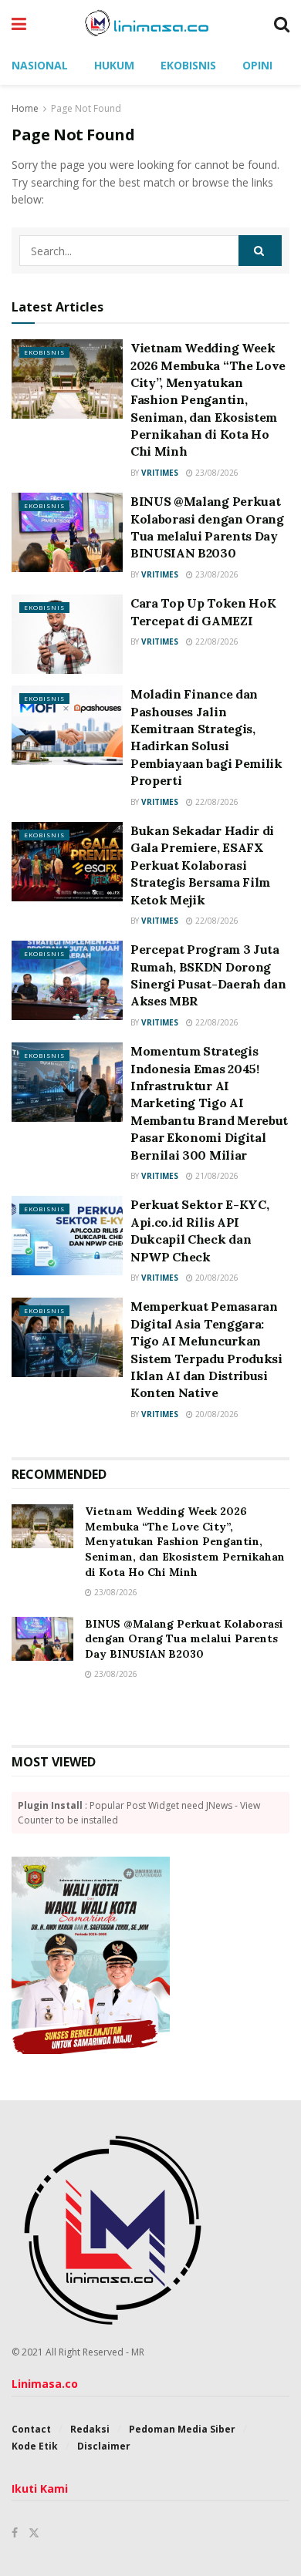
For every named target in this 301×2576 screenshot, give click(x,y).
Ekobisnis (188, 65)
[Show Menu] (19, 23)
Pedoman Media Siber (182, 2429)
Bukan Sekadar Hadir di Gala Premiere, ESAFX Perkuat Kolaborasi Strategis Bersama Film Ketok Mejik (202, 865)
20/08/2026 (216, 1278)
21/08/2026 (216, 1176)
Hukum (114, 65)
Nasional (40, 65)
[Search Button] (282, 23)
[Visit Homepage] (150, 23)
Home (25, 108)
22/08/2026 (216, 641)
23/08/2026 (216, 473)
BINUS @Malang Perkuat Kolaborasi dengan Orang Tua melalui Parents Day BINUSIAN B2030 (184, 1639)
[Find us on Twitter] (34, 2533)
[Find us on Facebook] (15, 2533)
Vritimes (160, 473)
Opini (257, 65)
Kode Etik (35, 2446)
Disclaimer (104, 2446)
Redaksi (90, 2429)
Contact (31, 2429)
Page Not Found (86, 108)
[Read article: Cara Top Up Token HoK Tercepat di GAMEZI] (67, 634)
